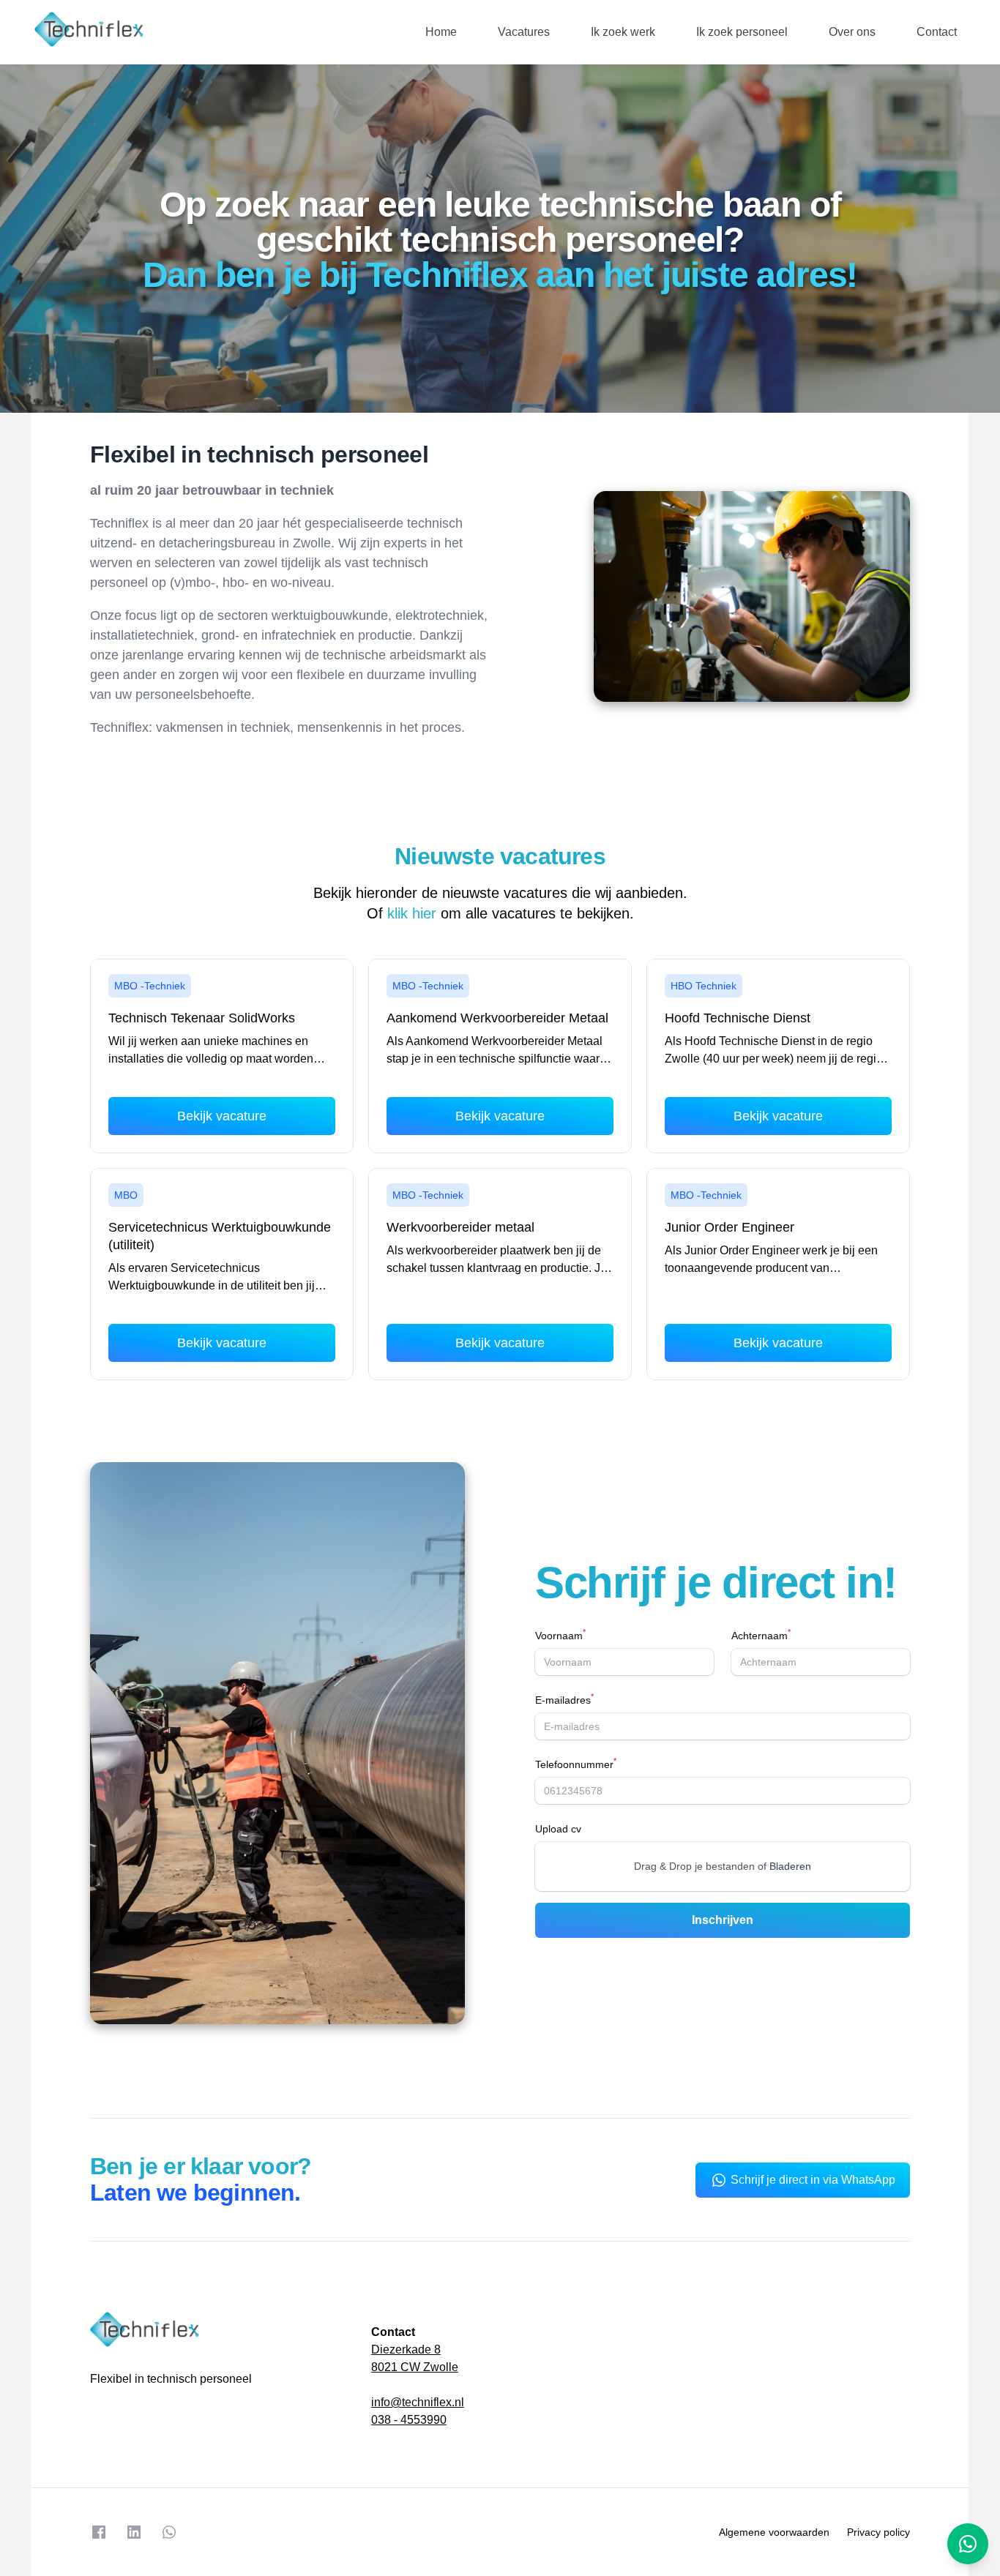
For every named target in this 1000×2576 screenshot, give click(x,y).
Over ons (852, 32)
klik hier (412, 913)
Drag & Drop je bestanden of (723, 1866)
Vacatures (524, 32)
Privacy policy (878, 2532)
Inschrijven (723, 1920)
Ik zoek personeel (742, 32)
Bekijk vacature (222, 1116)
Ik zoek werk (623, 32)
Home (441, 32)
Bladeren (790, 1866)
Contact (937, 32)
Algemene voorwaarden (774, 2532)
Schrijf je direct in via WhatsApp (813, 2180)
